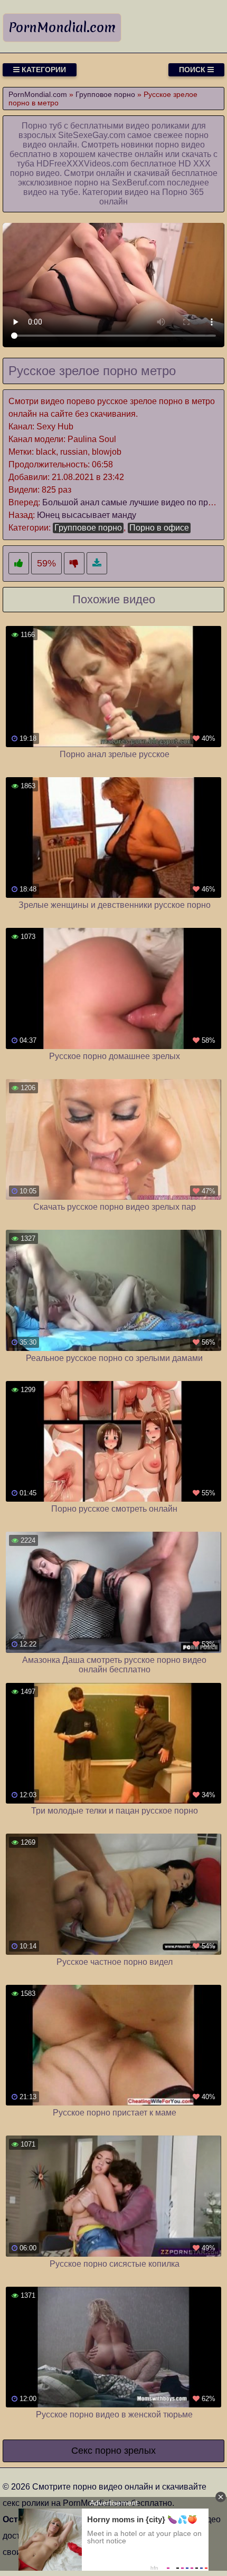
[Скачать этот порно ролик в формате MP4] (97, 564)
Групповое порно (88, 528)
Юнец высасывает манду (87, 515)
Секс (82, 2451)
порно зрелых (125, 2451)
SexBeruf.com (138, 183)
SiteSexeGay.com (92, 135)
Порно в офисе (159, 528)
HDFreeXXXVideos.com (82, 164)
